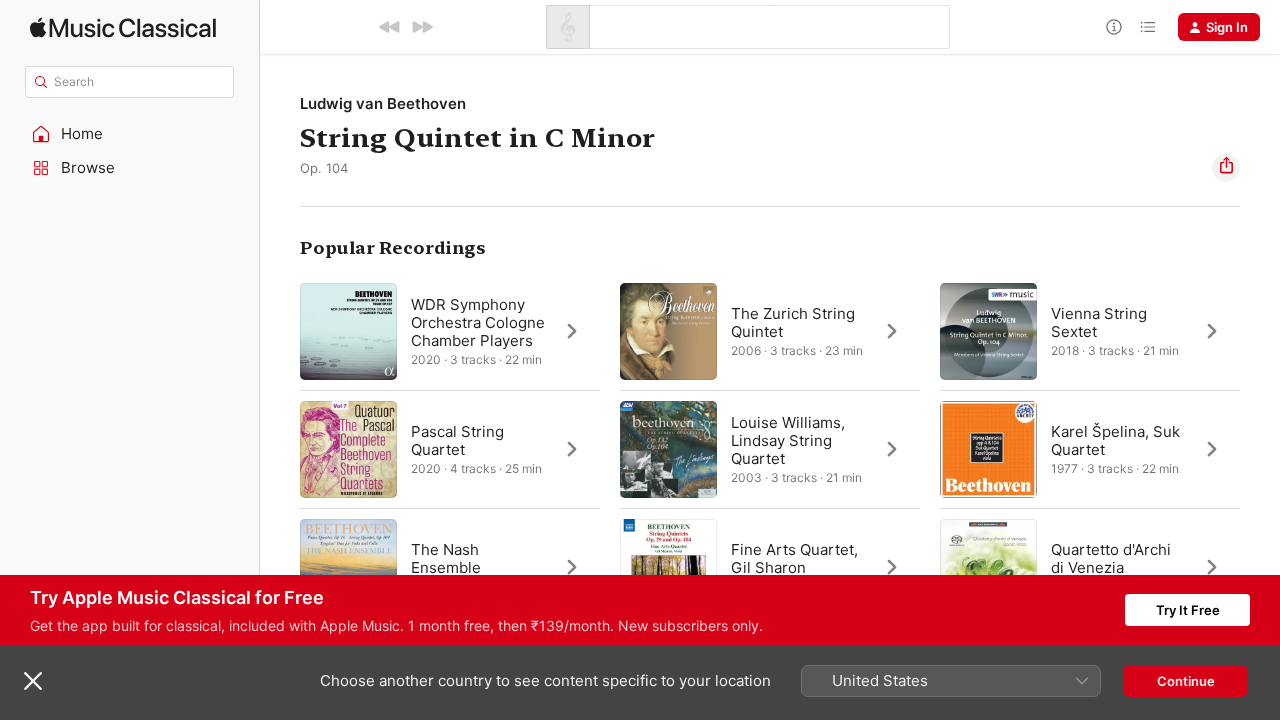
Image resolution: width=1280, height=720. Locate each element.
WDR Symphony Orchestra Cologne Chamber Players (478, 322)
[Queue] (1148, 27)
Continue (1186, 681)
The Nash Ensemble (446, 558)
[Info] (1114, 27)
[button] (130, 134)
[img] (123, 27)
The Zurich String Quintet (793, 322)
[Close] (33, 681)
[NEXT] (422, 27)
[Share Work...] (1226, 168)
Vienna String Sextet (1099, 322)
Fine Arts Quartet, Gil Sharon (794, 558)
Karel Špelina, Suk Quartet (1115, 440)
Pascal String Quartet (457, 440)
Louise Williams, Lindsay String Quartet (788, 440)
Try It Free (1188, 610)
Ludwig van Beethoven (383, 103)
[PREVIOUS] (390, 27)
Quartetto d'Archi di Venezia (1111, 558)
